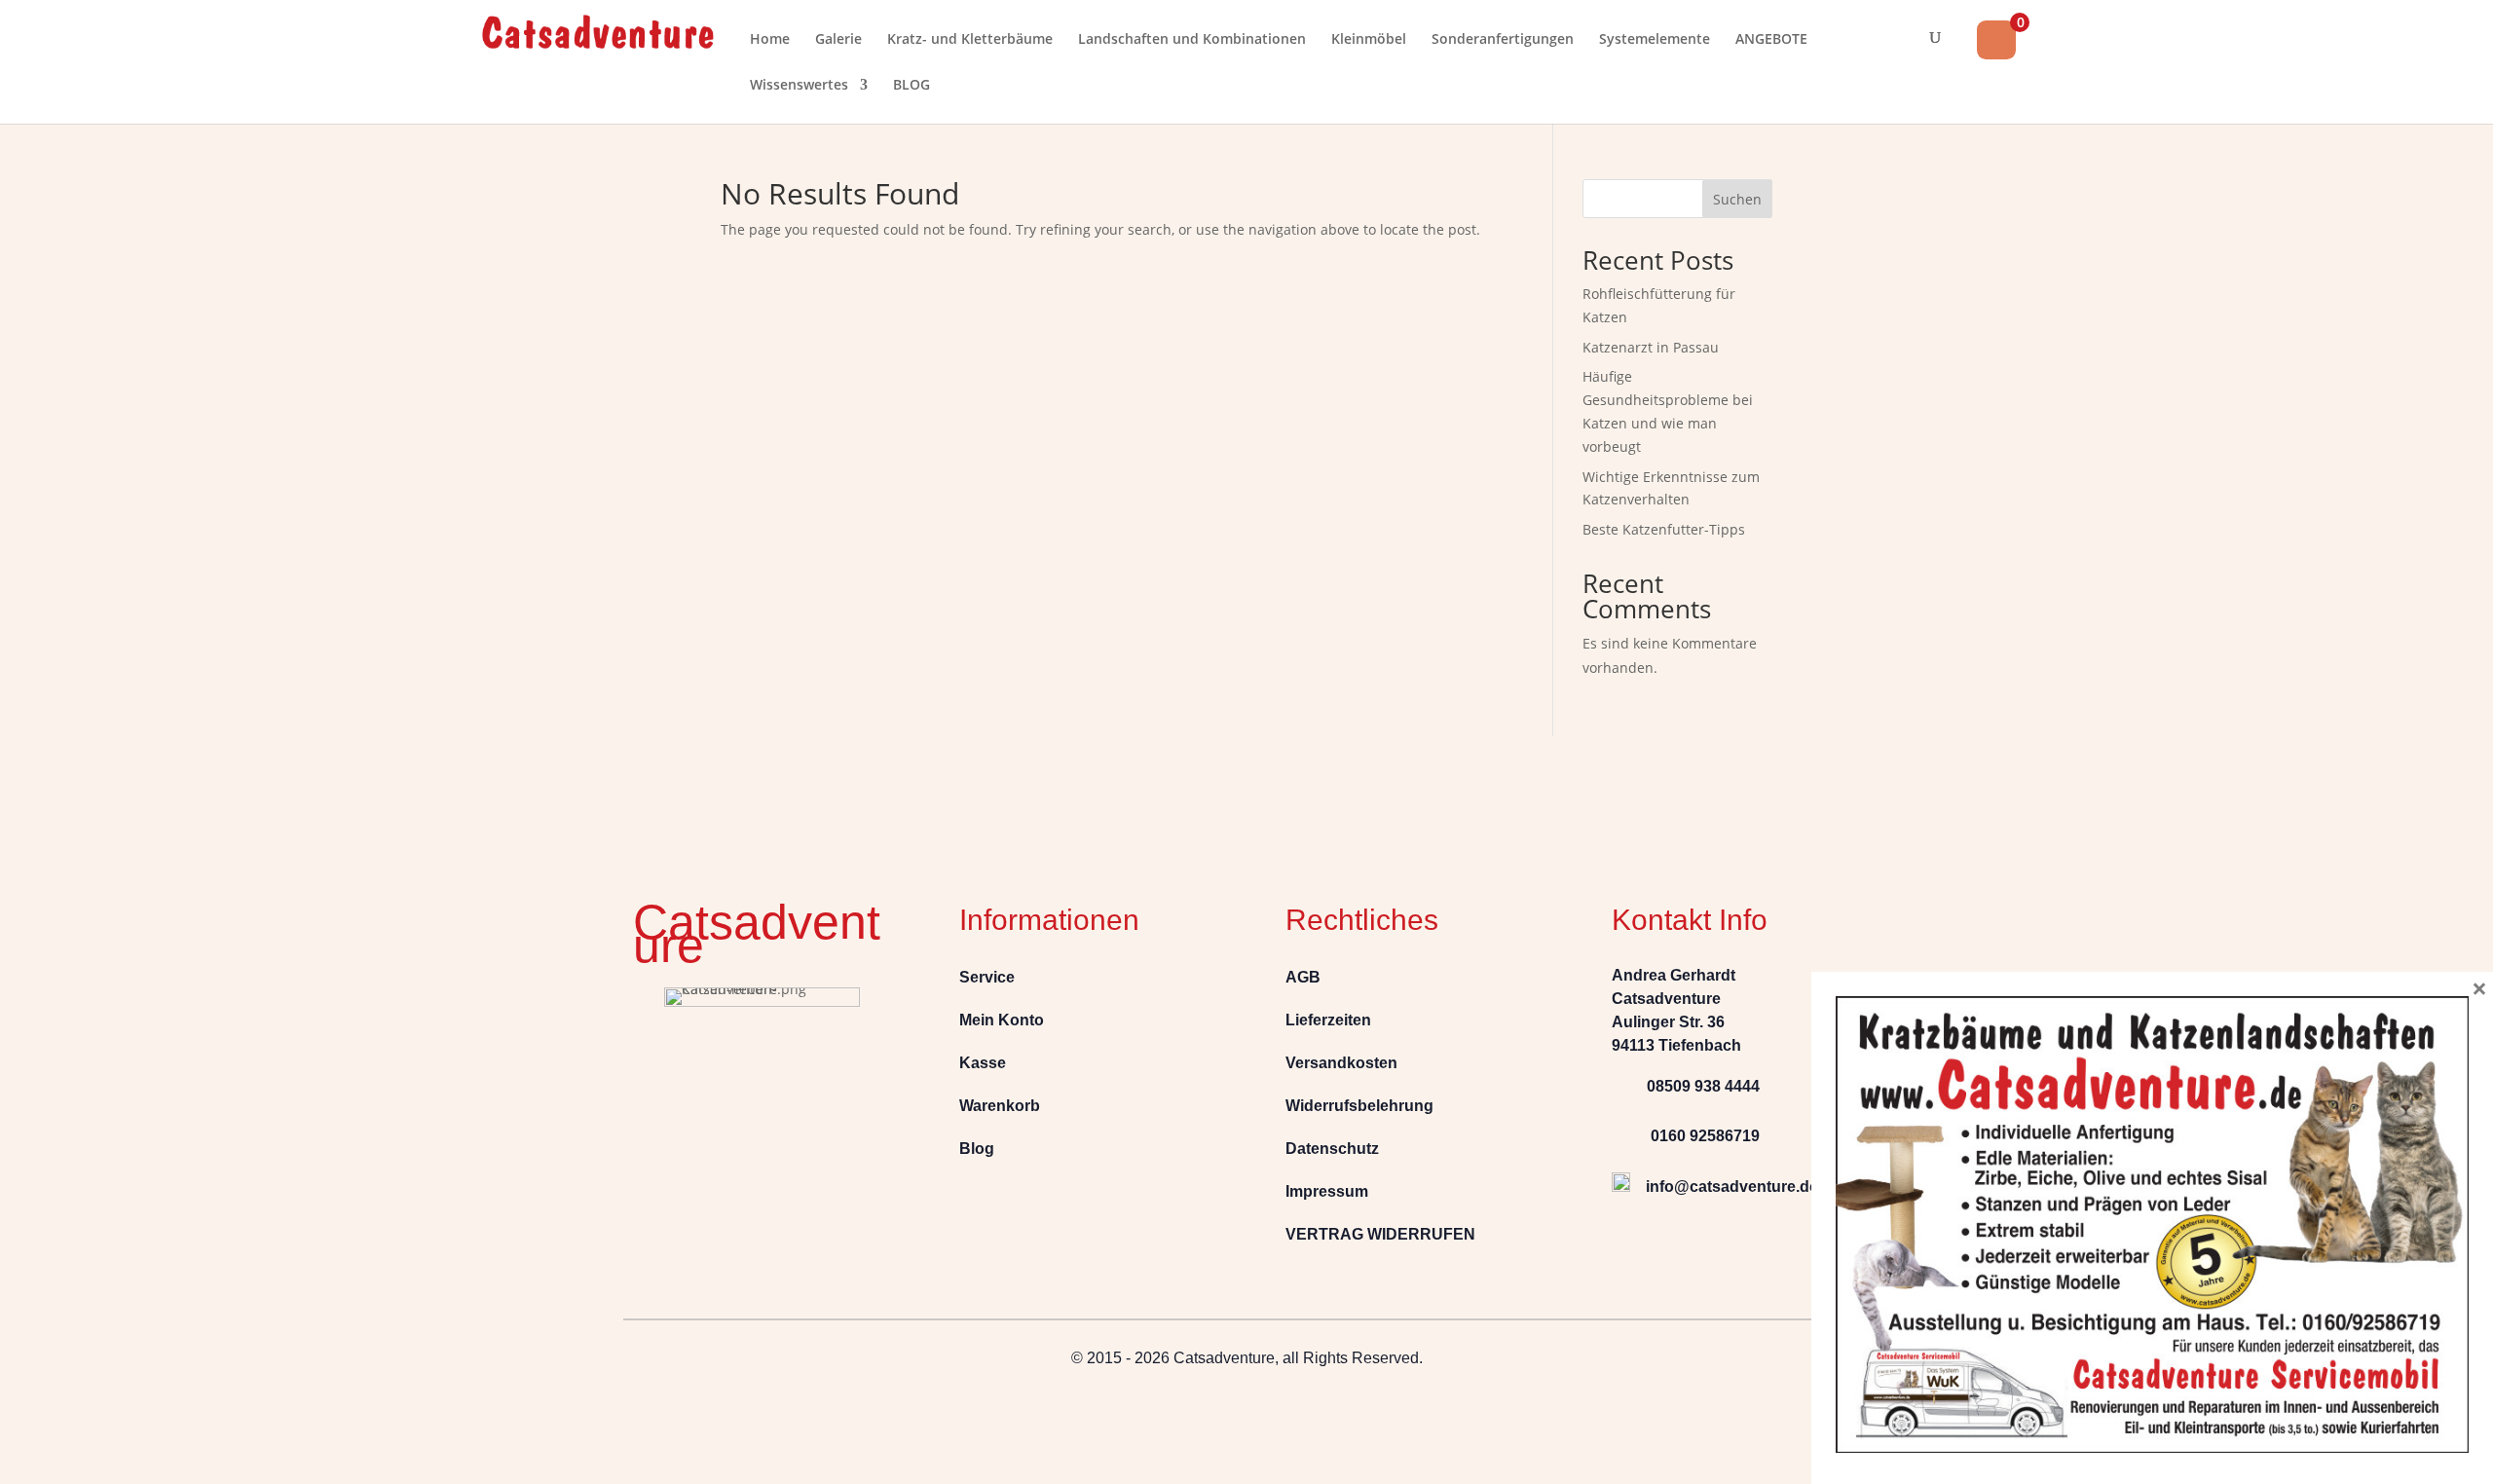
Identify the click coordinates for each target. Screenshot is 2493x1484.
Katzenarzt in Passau (1651, 347)
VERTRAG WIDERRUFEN (1380, 1234)
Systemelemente (1655, 40)
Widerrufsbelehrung (1359, 1106)
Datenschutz (1332, 1149)
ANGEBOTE (1771, 40)
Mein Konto (1002, 1020)
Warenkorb (1000, 1106)
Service (987, 977)
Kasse (983, 1063)
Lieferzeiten (1328, 1020)
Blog (977, 1149)
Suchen (1737, 199)
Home (770, 40)
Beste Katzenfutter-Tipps (1664, 529)
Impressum (1327, 1191)
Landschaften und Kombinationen (1192, 40)
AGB (1303, 977)
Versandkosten (1341, 1063)
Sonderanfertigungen (1503, 40)
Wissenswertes (799, 86)
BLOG (912, 86)
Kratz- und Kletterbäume (970, 40)
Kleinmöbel (1369, 40)
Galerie (838, 40)
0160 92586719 (1693, 1136)
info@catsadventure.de (1732, 1187)
